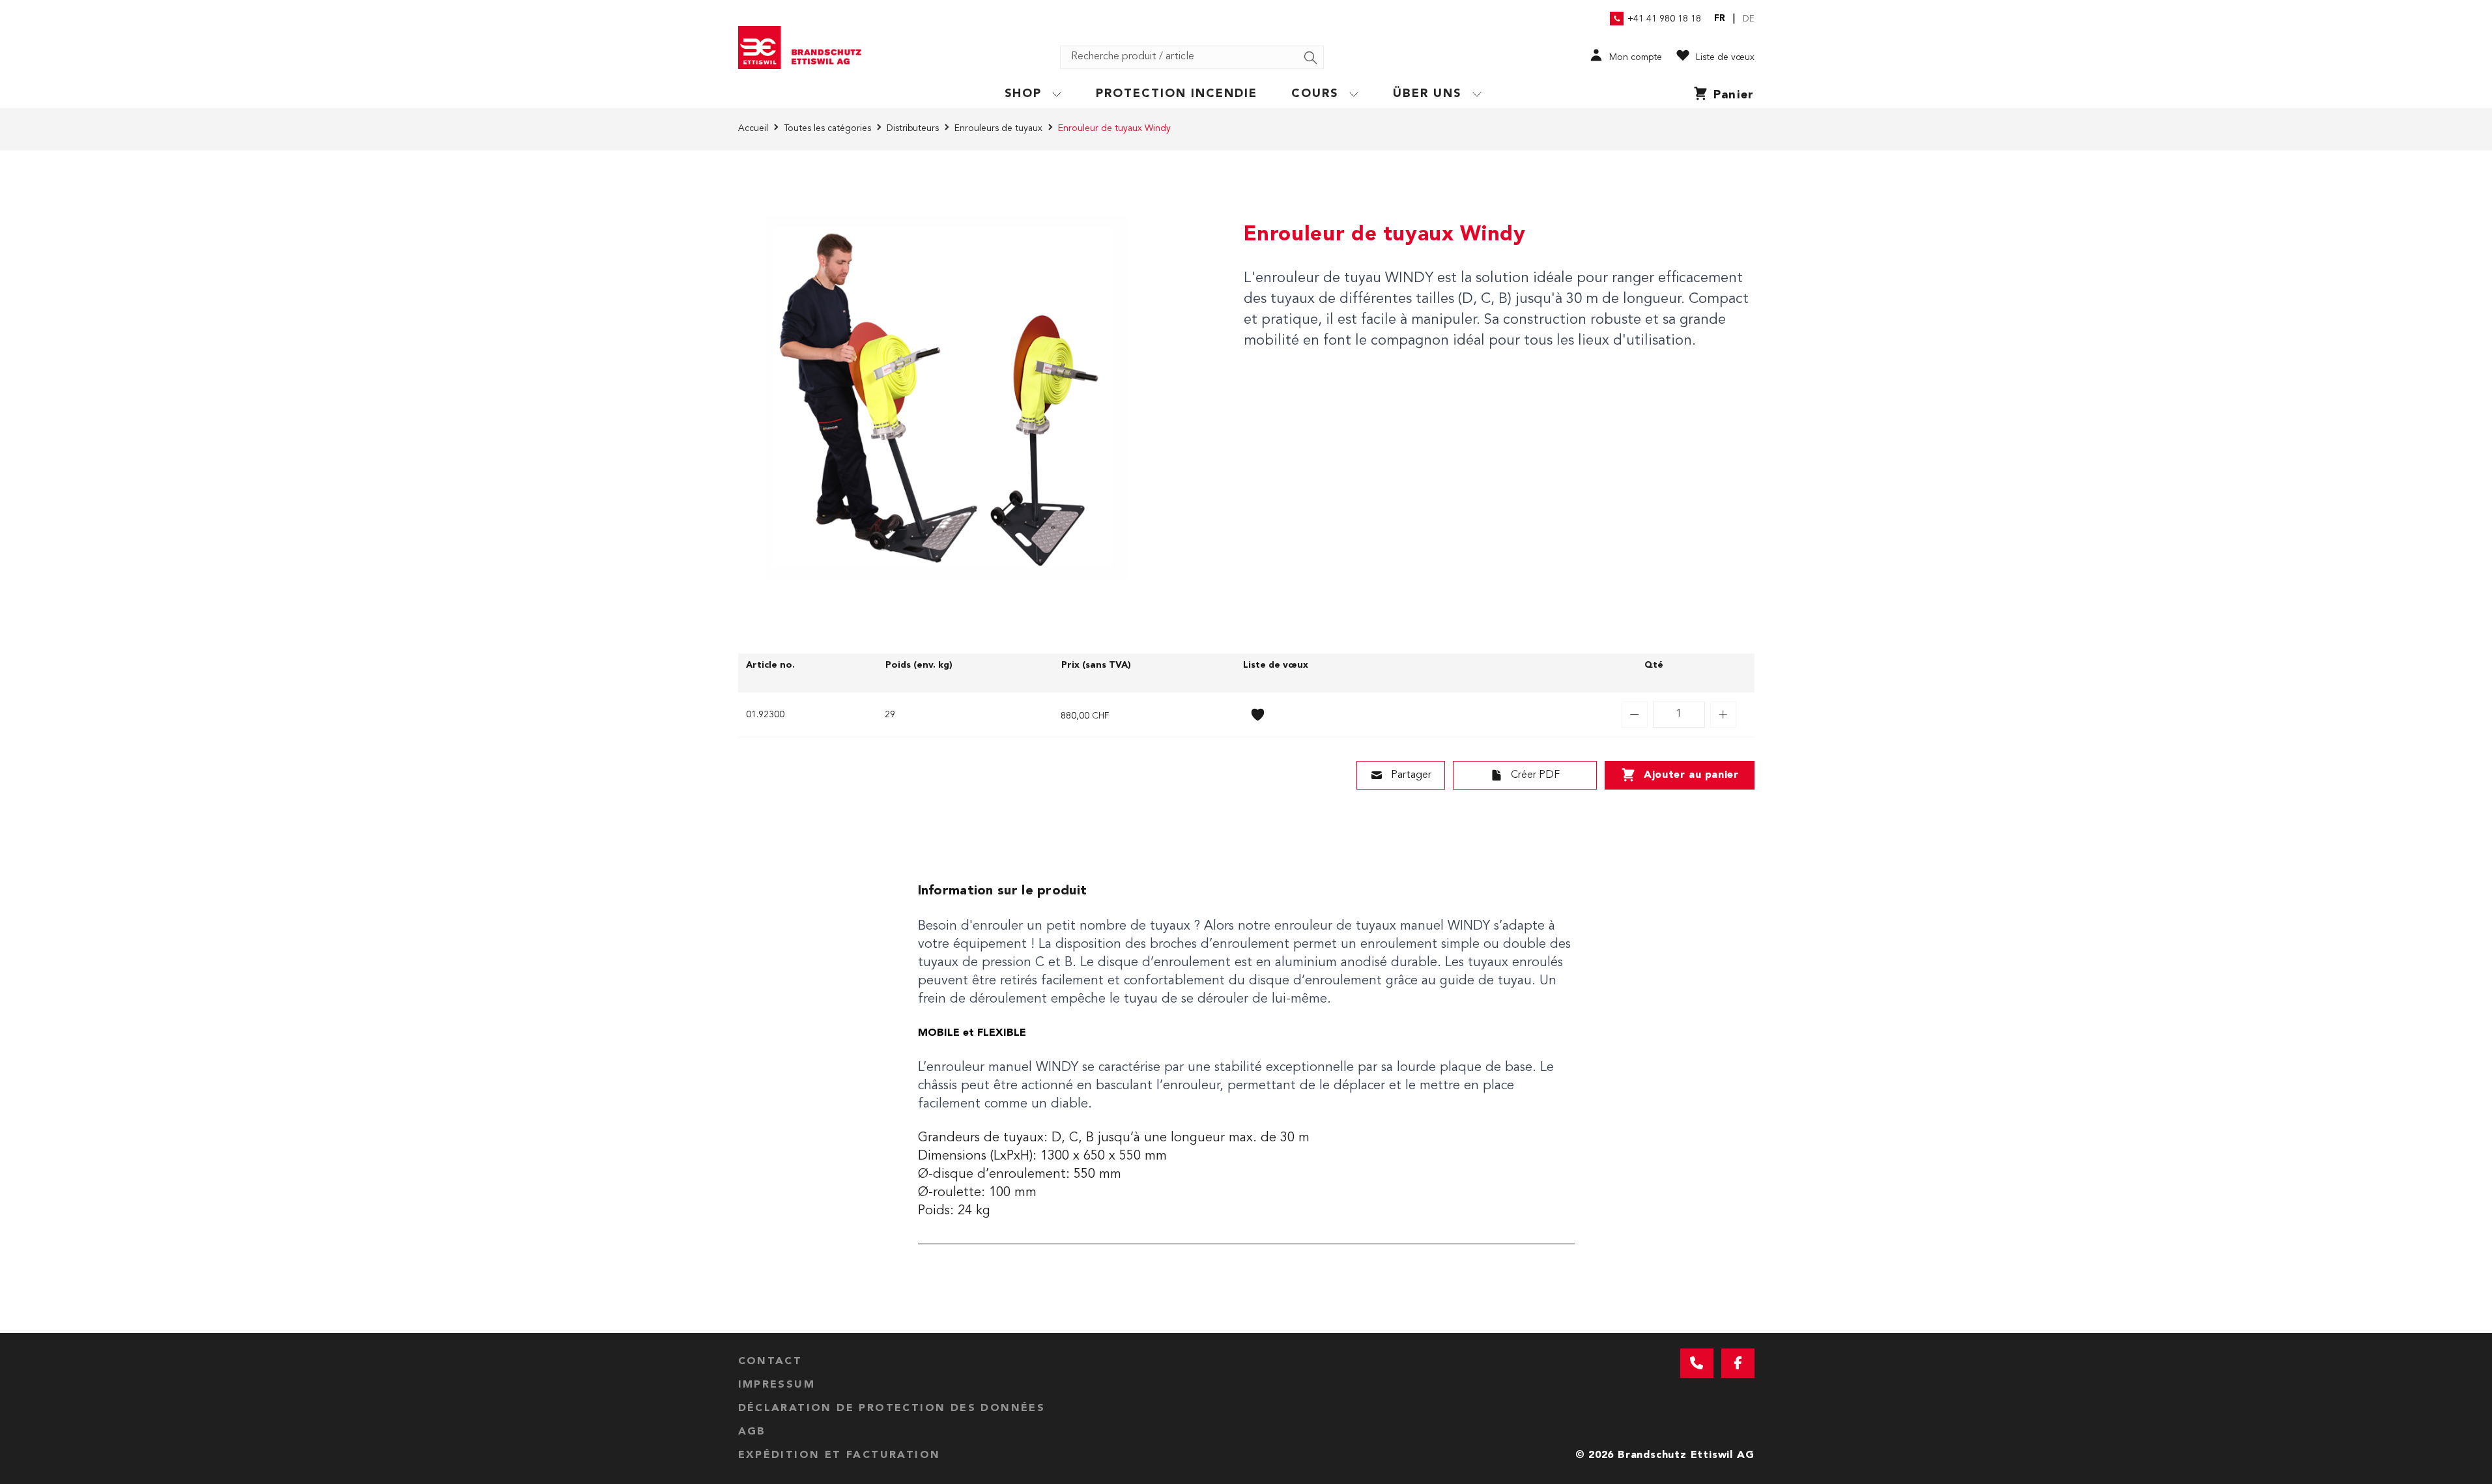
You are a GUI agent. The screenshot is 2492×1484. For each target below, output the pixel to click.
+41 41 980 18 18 (1664, 19)
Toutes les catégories (827, 128)
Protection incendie (1177, 94)
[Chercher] (1311, 58)
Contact (770, 1362)
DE (1749, 19)
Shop (1023, 94)
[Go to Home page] (805, 48)
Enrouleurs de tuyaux (998, 128)
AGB (752, 1432)
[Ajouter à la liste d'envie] (1258, 715)
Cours (1315, 94)
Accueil (753, 128)
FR (1720, 18)
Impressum (777, 1385)
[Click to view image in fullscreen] (947, 398)
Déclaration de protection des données (892, 1408)
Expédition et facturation (839, 1455)
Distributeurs (913, 128)
